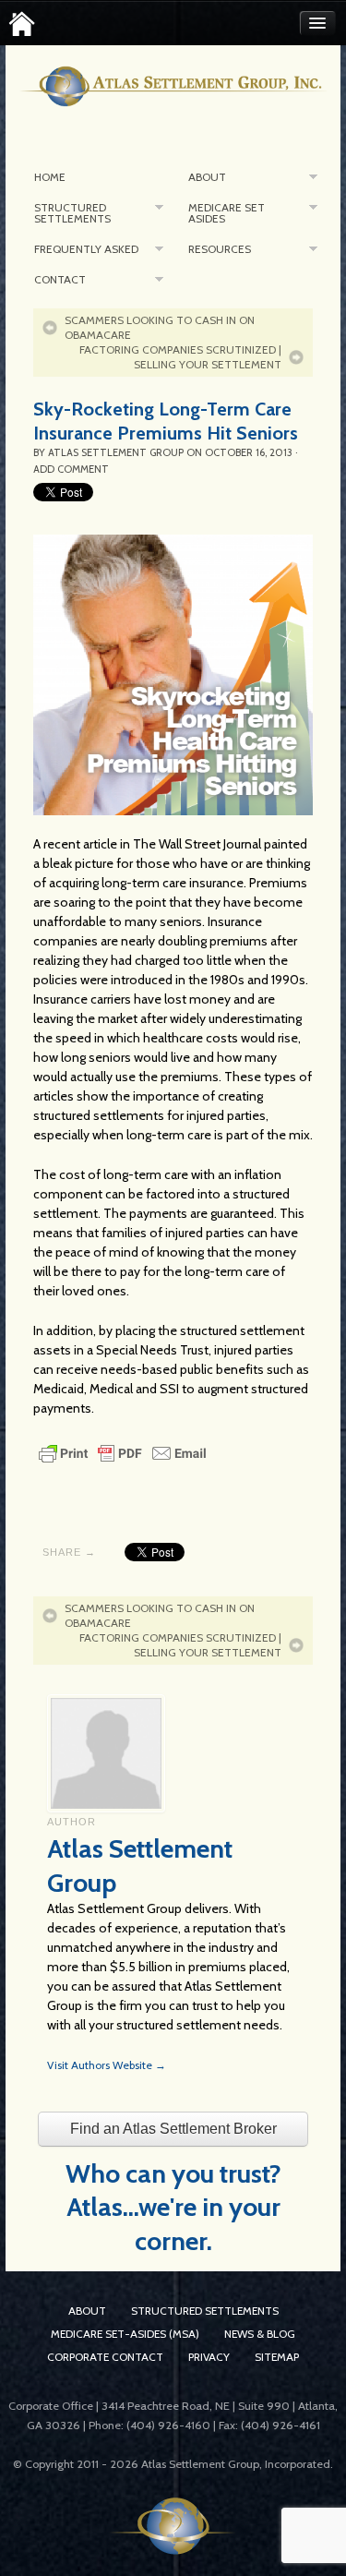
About (207, 177)
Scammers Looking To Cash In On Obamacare (160, 327)
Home (50, 177)
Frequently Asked (86, 249)
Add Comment (71, 469)
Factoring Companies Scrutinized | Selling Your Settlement (180, 357)
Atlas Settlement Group (116, 452)
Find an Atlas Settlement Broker (173, 2129)
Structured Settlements (72, 213)
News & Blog (260, 2334)
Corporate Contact (105, 2357)
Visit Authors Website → (107, 2065)
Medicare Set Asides (227, 213)
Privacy (209, 2357)
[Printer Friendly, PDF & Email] (123, 1451)
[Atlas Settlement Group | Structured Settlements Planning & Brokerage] (22, 24)
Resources (220, 249)
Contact (60, 279)
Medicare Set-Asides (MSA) (125, 2334)
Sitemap (277, 2357)
